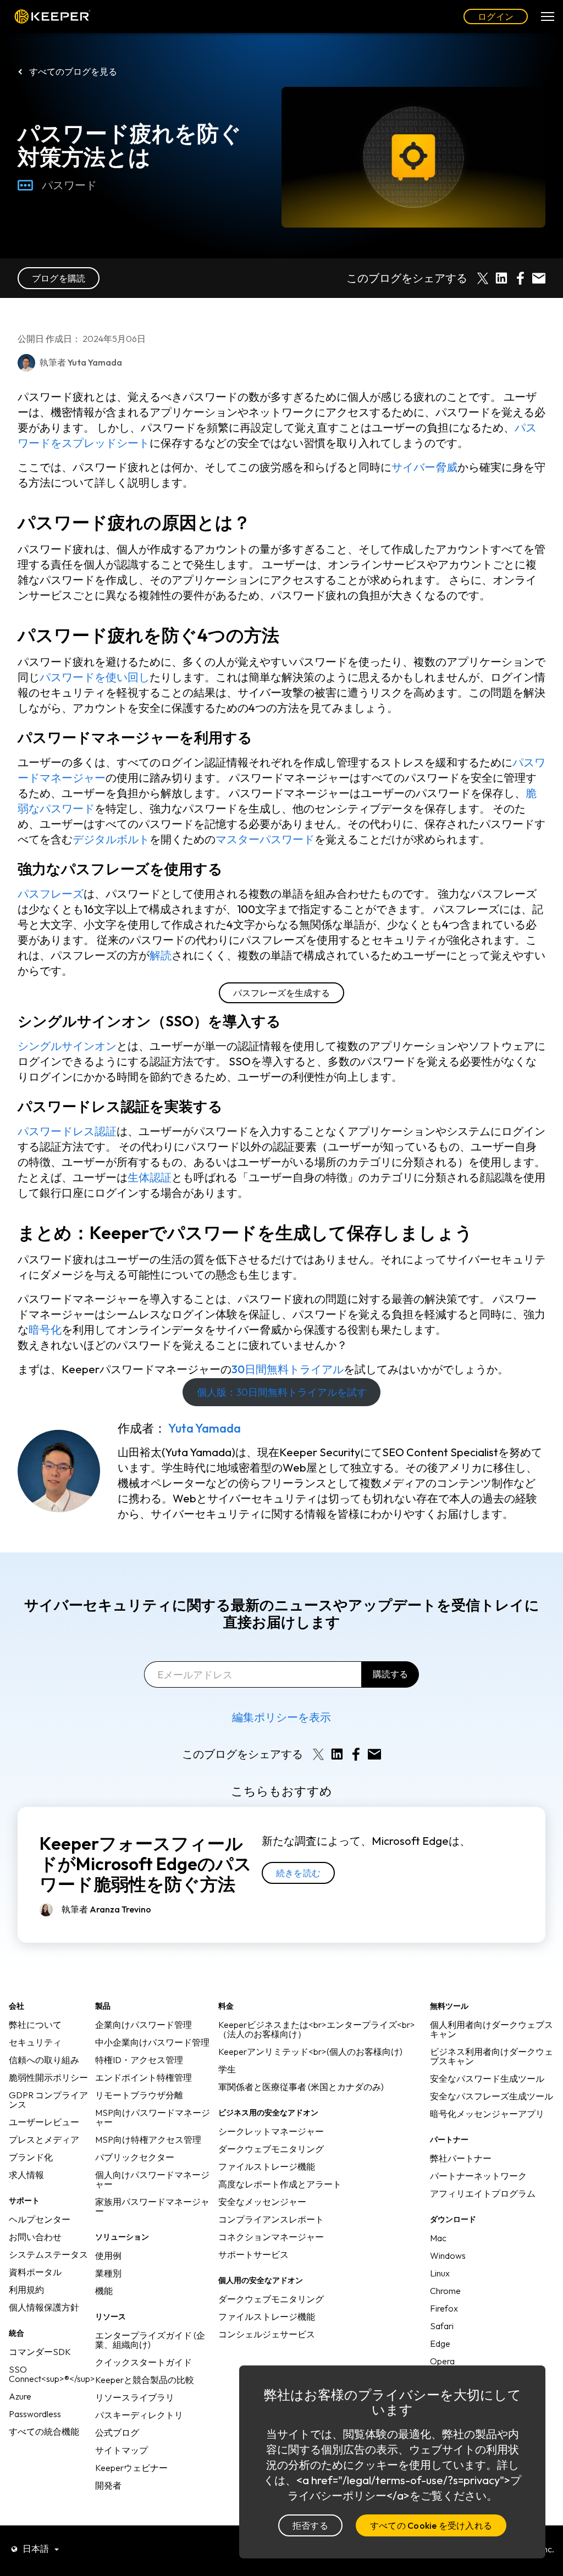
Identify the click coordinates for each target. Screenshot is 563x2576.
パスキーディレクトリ (139, 2415)
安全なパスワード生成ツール (487, 2079)
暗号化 (45, 1330)
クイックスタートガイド (143, 2362)
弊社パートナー (461, 2158)
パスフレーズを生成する (281, 993)
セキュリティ (35, 2042)
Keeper (53, 17)
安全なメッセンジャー (262, 2202)
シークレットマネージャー (271, 2131)
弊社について (35, 2025)
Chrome (445, 2291)
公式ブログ (117, 2433)
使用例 (108, 2256)
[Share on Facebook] (520, 278)
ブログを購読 (59, 278)
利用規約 (26, 2290)
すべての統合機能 (44, 2431)
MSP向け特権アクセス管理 (148, 2140)
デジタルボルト (111, 839)
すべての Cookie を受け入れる (431, 2525)
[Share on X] (483, 278)
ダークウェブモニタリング (271, 2149)
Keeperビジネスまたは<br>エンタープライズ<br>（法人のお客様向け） (317, 2029)
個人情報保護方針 (44, 2307)
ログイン (496, 16)
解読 (161, 955)
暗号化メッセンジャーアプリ (487, 2114)
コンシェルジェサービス (267, 2334)
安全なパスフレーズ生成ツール (492, 2096)
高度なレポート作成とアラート (280, 2184)
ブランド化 (31, 2157)
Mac (438, 2238)
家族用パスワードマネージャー (152, 2206)
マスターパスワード (265, 839)
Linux (440, 2273)
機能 (104, 2291)
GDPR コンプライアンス (48, 2100)
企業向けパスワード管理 (143, 2025)
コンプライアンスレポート (271, 2219)
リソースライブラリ (135, 2397)
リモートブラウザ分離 (139, 2095)
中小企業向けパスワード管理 (152, 2042)
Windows (448, 2256)
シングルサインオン (67, 1046)
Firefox (444, 2308)
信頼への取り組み (44, 2060)
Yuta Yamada (205, 1428)
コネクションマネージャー (271, 2237)
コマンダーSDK (40, 2352)
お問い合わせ (35, 2237)
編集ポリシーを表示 (281, 1717)
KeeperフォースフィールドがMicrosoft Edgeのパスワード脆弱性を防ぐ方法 (146, 1864)
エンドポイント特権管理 (143, 2077)
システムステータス (48, 2254)
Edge (440, 2343)
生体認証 (150, 1177)
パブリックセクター (135, 2157)
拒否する (310, 2525)
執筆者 (106, 1909)
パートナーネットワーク (478, 2176)
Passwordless (35, 2414)
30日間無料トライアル (288, 1369)
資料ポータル (35, 2272)
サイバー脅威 (424, 467)
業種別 (108, 2273)
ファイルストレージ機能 (267, 2166)
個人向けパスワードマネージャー (152, 2179)
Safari (442, 2326)
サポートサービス (253, 2254)
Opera (442, 2361)
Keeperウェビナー (131, 2468)
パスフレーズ (51, 894)
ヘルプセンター (40, 2219)
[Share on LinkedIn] (501, 278)
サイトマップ (122, 2450)
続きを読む (298, 1873)
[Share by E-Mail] (539, 278)
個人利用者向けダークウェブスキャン (492, 2029)
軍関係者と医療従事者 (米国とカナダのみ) (301, 2087)
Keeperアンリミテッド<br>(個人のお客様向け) (310, 2052)
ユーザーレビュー (44, 2122)
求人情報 (26, 2175)
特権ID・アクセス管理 (139, 2060)
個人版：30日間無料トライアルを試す (282, 1392)
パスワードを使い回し (95, 677)
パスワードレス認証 (67, 1131)
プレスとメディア (44, 2140)
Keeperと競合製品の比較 (145, 2380)
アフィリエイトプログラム (483, 2193)
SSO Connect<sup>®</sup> (52, 2374)
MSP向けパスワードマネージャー (153, 2117)
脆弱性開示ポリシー (48, 2077)
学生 (227, 2069)
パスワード (69, 185)
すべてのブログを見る (73, 71)
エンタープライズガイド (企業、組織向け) (150, 2340)
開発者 (108, 2485)
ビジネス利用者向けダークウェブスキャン (492, 2056)
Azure (20, 2396)
